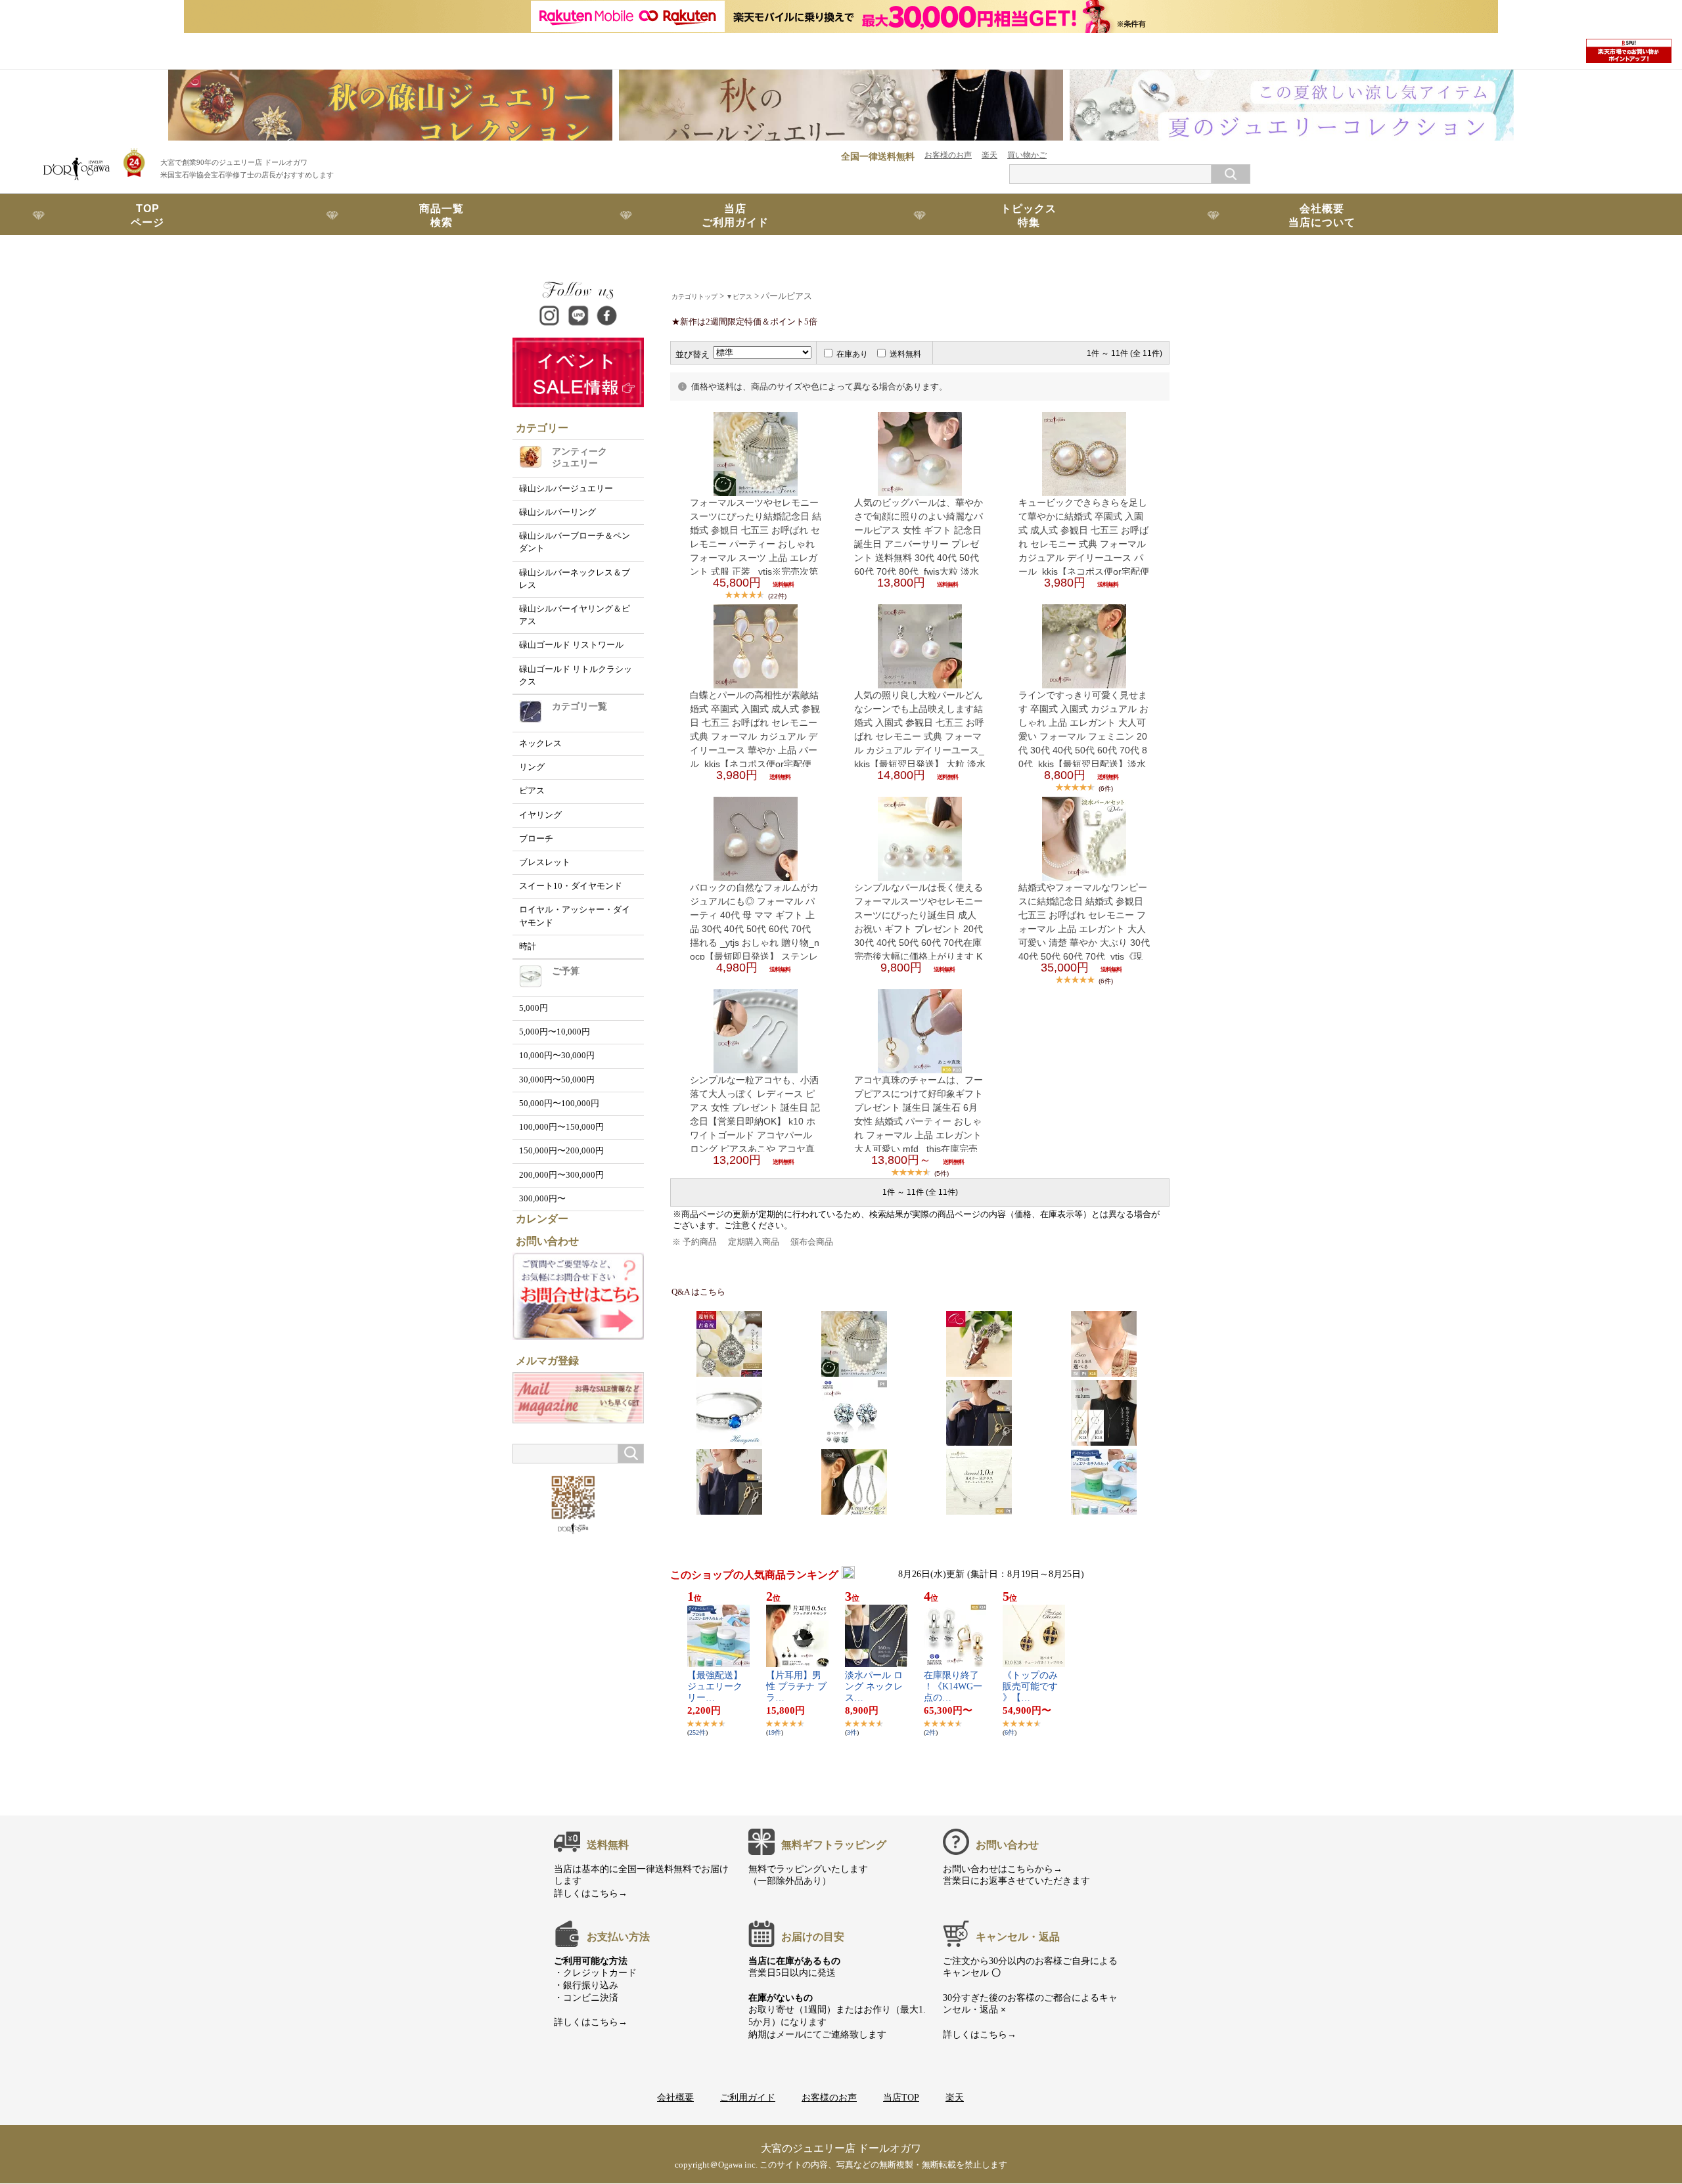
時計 (528, 947)
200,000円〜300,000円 (561, 1175)
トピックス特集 (1029, 215)
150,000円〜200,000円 (561, 1151)
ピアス (532, 791)
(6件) (1106, 789)
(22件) (777, 596)
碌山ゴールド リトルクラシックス (576, 676)
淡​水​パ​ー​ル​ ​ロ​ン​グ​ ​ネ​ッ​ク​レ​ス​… (874, 1686)
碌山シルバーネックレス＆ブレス (575, 579)
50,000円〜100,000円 (559, 1103)
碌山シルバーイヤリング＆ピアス (575, 615)
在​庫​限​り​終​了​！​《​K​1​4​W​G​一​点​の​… (953, 1686)
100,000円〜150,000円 (561, 1127)
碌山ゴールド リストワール (571, 645)
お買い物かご (148, 257)
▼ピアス (739, 297)
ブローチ (536, 839)
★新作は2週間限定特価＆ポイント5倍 (744, 322)
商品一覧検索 (442, 215)
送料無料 (905, 354)
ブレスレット (545, 862)
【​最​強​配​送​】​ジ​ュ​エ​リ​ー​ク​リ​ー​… (715, 1686)
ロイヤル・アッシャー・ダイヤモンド (575, 916)
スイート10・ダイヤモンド (571, 886)
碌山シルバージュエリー (566, 489)
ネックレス (540, 744)
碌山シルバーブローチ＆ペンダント (575, 542)
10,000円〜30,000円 (557, 1056)
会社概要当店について (1322, 215)
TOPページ (148, 215)
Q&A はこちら (698, 1292)
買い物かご (1027, 155)
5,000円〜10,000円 (555, 1032)
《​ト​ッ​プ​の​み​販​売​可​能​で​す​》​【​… (1030, 1686)
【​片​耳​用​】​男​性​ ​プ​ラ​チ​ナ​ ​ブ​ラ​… (796, 1686)
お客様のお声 (948, 155)
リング (532, 767)
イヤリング (540, 815)
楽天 (989, 155)
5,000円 (534, 1008)
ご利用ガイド (748, 2097)
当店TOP (901, 2097)
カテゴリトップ (694, 297)
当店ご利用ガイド (735, 215)
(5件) (942, 1173)
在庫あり (852, 354)
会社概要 (675, 2097)
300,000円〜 (542, 1199)
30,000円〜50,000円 (557, 1080)
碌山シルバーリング (557, 512)
